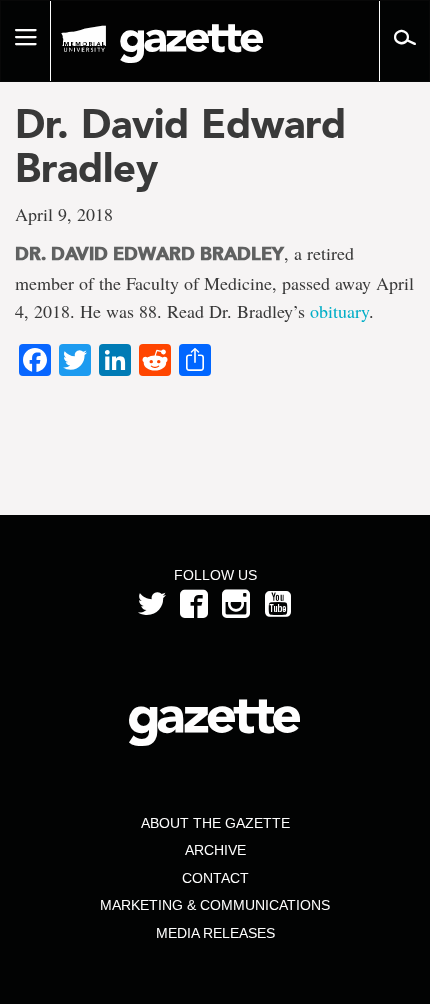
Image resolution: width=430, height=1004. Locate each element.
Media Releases (215, 933)
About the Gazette (215, 823)
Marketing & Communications (215, 905)
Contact (215, 878)
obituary (339, 311)
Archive (215, 850)
